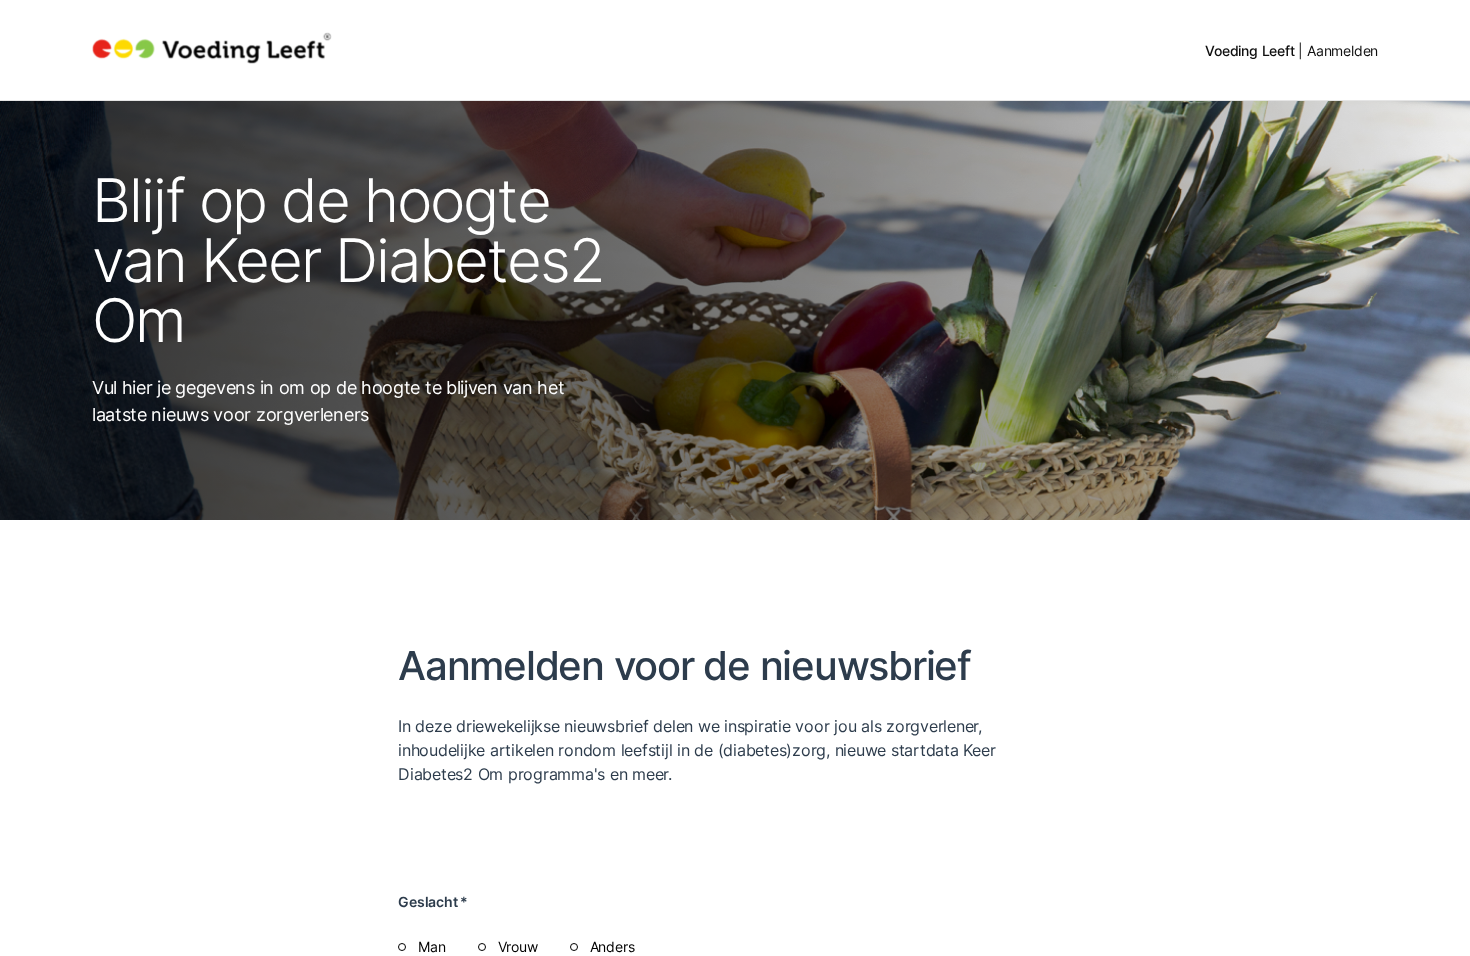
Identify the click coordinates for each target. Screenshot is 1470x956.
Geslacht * (433, 901)
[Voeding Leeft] (212, 50)
